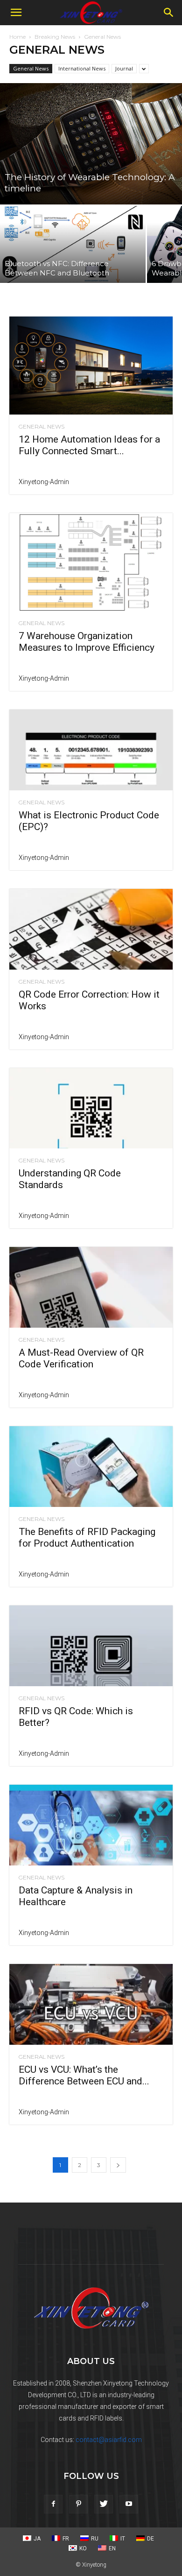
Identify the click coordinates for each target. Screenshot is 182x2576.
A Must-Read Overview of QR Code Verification (81, 1358)
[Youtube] (129, 2504)
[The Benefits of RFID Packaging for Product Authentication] (91, 1467)
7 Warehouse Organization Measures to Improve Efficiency (87, 642)
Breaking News (55, 37)
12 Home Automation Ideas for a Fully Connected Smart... (89, 445)
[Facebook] (53, 2504)
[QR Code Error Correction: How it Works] (91, 929)
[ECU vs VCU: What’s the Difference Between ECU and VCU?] (91, 2004)
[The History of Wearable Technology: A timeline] (91, 144)
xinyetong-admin (44, 482)
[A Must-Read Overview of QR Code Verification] (91, 1287)
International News (82, 68)
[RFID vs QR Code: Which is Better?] (91, 1646)
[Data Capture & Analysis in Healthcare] (91, 1825)
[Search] (169, 13)
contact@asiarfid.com (109, 2440)
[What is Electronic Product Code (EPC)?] (91, 750)
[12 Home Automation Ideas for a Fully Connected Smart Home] (91, 366)
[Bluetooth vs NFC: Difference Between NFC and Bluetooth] (73, 244)
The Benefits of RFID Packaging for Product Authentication (87, 1538)
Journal (124, 68)
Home (17, 37)
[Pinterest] (78, 2504)
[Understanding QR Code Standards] (91, 1109)
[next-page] (118, 2165)
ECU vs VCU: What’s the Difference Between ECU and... (84, 2075)
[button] (16, 13)
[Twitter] (104, 2504)
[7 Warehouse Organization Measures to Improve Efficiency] (91, 562)
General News (31, 68)
